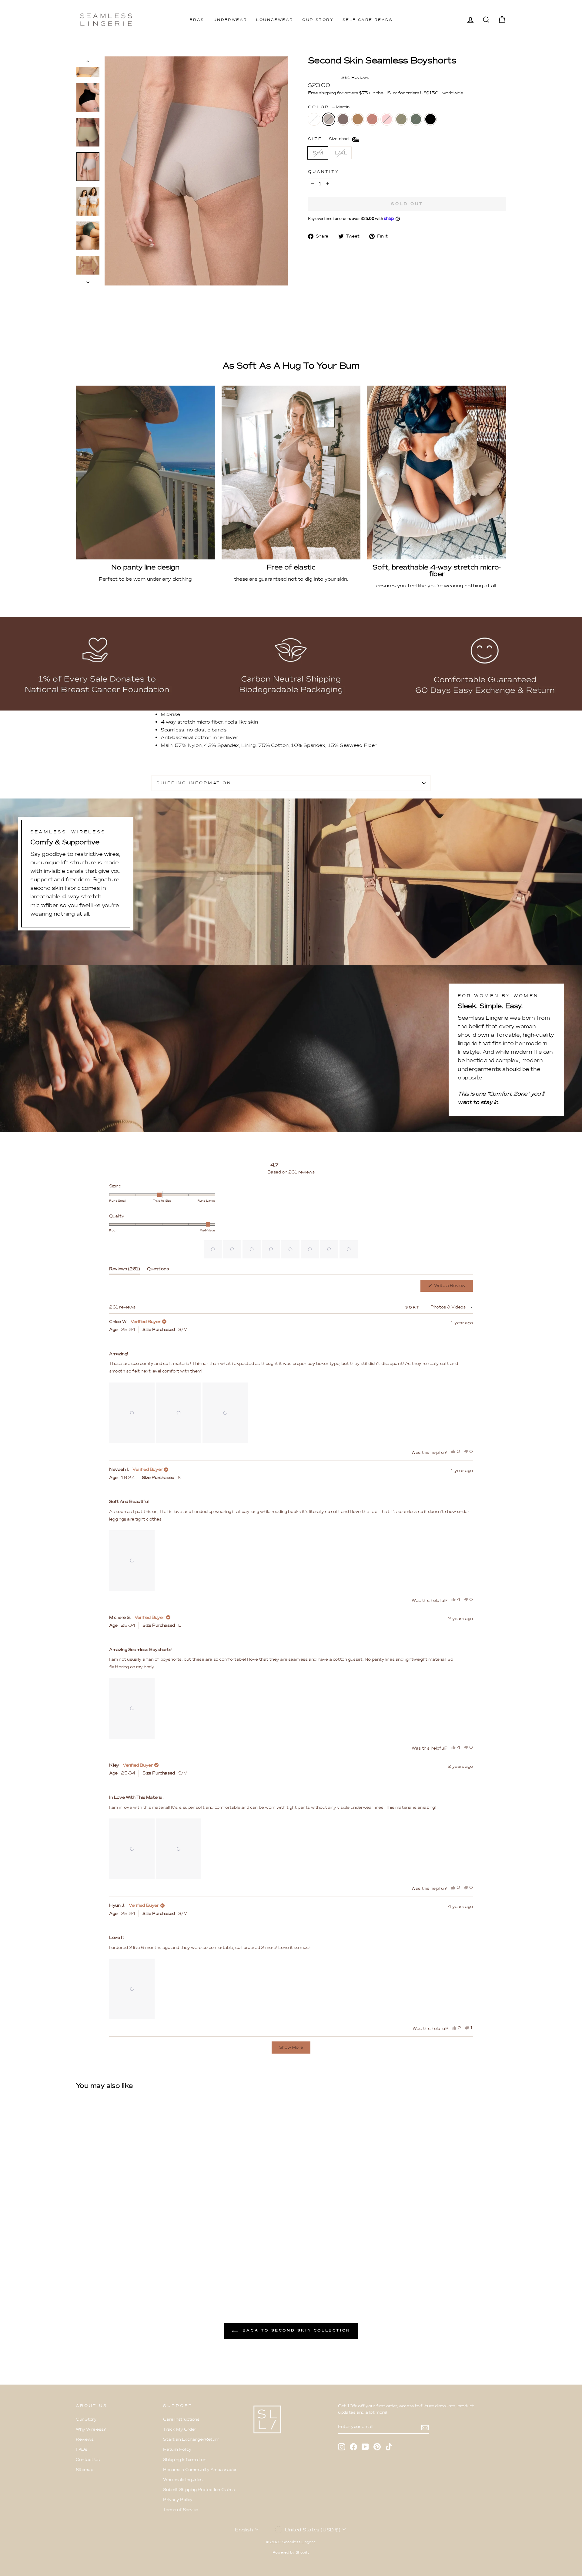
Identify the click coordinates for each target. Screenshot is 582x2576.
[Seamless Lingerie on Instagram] (342, 2447)
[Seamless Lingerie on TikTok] (389, 2447)
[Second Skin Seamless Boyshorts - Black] (145, 2264)
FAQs (81, 2449)
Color (329, 107)
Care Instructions (181, 2419)
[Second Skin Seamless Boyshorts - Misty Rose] (121, 2264)
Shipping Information (185, 2460)
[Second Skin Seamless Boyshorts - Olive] (129, 2264)
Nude (358, 119)
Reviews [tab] (124, 1270)
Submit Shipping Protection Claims (199, 2490)
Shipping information (194, 783)
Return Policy (177, 2449)
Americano (343, 119)
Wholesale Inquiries (183, 2480)
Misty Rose (387, 119)
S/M (318, 153)
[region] (281, 1249)
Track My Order (179, 2429)
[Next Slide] (354, 1249)
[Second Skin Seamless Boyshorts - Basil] (137, 2264)
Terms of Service (181, 2510)
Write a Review (453, 1287)
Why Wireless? (91, 2429)
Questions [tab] (158, 1270)
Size (330, 139)
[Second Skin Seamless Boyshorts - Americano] (96, 2264)
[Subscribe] (425, 2427)
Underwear (230, 20)
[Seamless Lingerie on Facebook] (353, 2447)
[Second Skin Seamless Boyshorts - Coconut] (80, 2264)
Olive (401, 119)
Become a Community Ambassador (200, 2470)
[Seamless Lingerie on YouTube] (365, 2447)
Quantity (324, 172)
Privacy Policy (178, 2500)
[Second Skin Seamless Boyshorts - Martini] (88, 2264)
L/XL (341, 153)
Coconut (314, 119)
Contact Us (88, 2460)
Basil (416, 119)
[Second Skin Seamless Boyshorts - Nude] (104, 2264)
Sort (414, 1307)
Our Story (318, 20)
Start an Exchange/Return (191, 2439)
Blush (372, 119)
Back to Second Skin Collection (295, 2330)
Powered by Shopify (291, 2552)
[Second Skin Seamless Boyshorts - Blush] (113, 2264)
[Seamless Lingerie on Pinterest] (377, 2447)
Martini (329, 119)
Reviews (85, 2439)
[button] (213, 1249)
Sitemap (84, 2470)
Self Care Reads (368, 20)
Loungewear (275, 20)
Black (430, 119)
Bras (197, 20)
